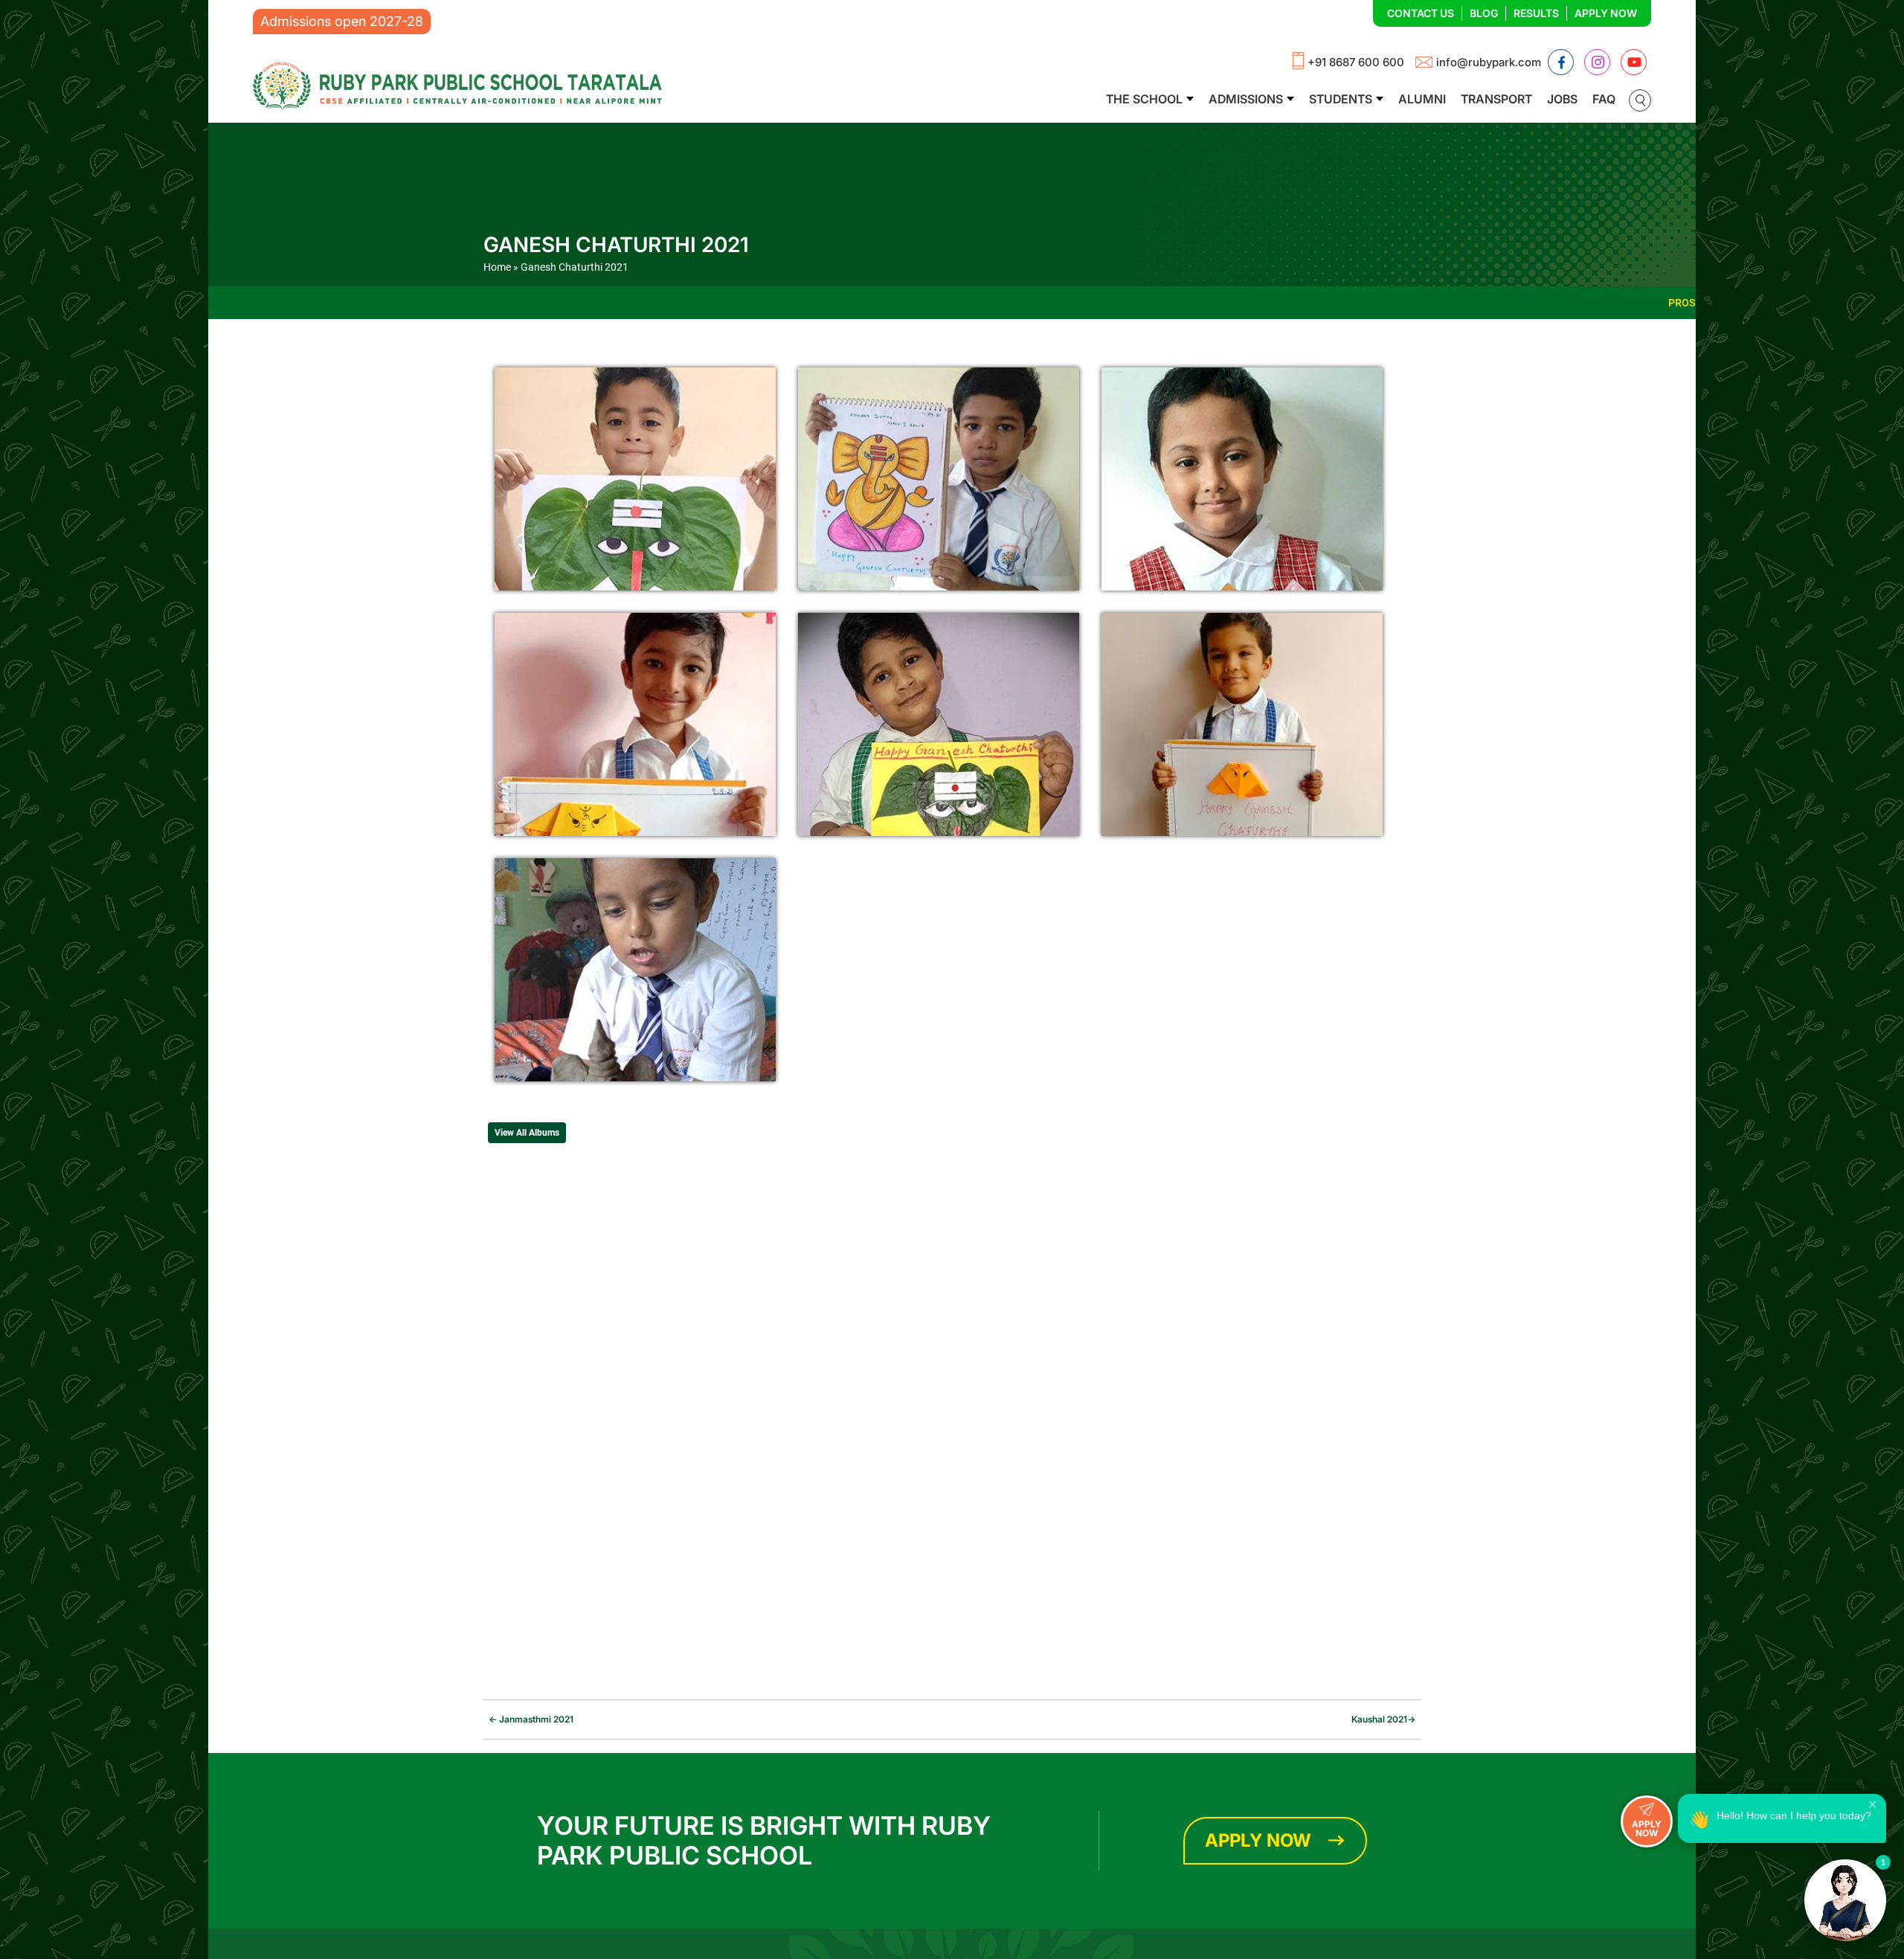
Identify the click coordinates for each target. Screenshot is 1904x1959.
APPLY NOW (1647, 1828)
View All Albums (527, 1133)
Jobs (1562, 99)
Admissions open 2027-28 (342, 21)
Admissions (1246, 99)
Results (1536, 13)
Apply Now (1606, 13)
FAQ (1604, 99)
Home (497, 267)
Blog (1484, 13)
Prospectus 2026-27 (1546, 303)
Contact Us (1421, 13)
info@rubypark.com (1489, 62)
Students (1341, 99)
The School (1144, 99)
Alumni (1422, 99)
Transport (1496, 99)
